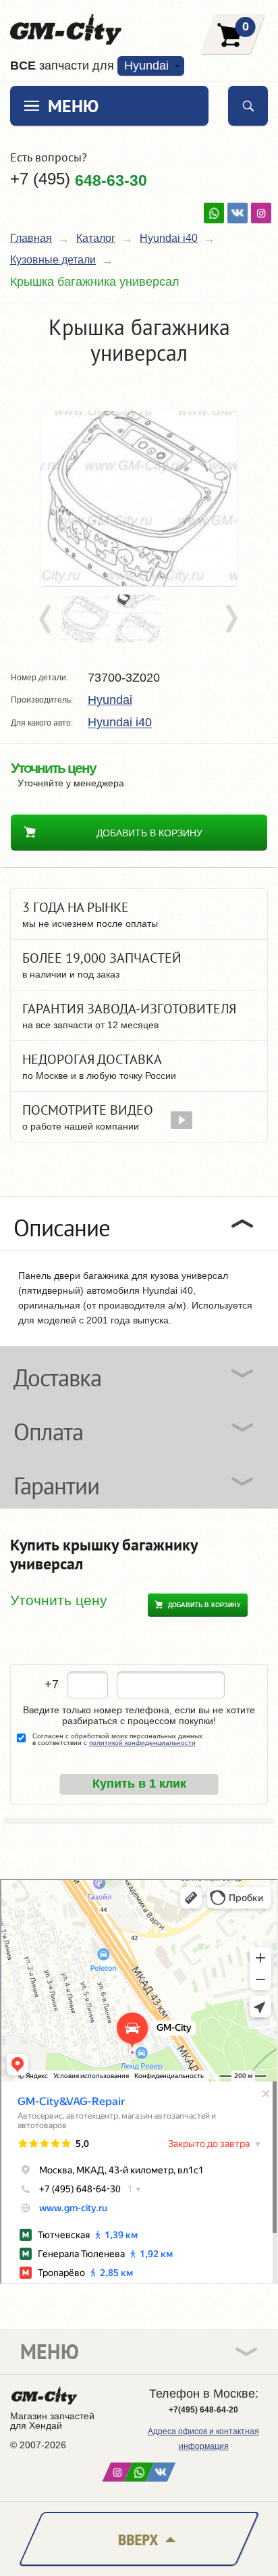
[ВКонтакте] (238, 213)
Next (231, 620)
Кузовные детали (53, 260)
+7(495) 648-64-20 (203, 2410)
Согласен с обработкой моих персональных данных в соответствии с (117, 1740)
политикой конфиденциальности (142, 1743)
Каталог (96, 238)
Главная (31, 238)
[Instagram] (261, 213)
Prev (47, 620)
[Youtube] (214, 213)
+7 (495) (79, 179)
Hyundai (110, 700)
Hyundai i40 (169, 238)
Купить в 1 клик (139, 1784)
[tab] (139, 1223)
